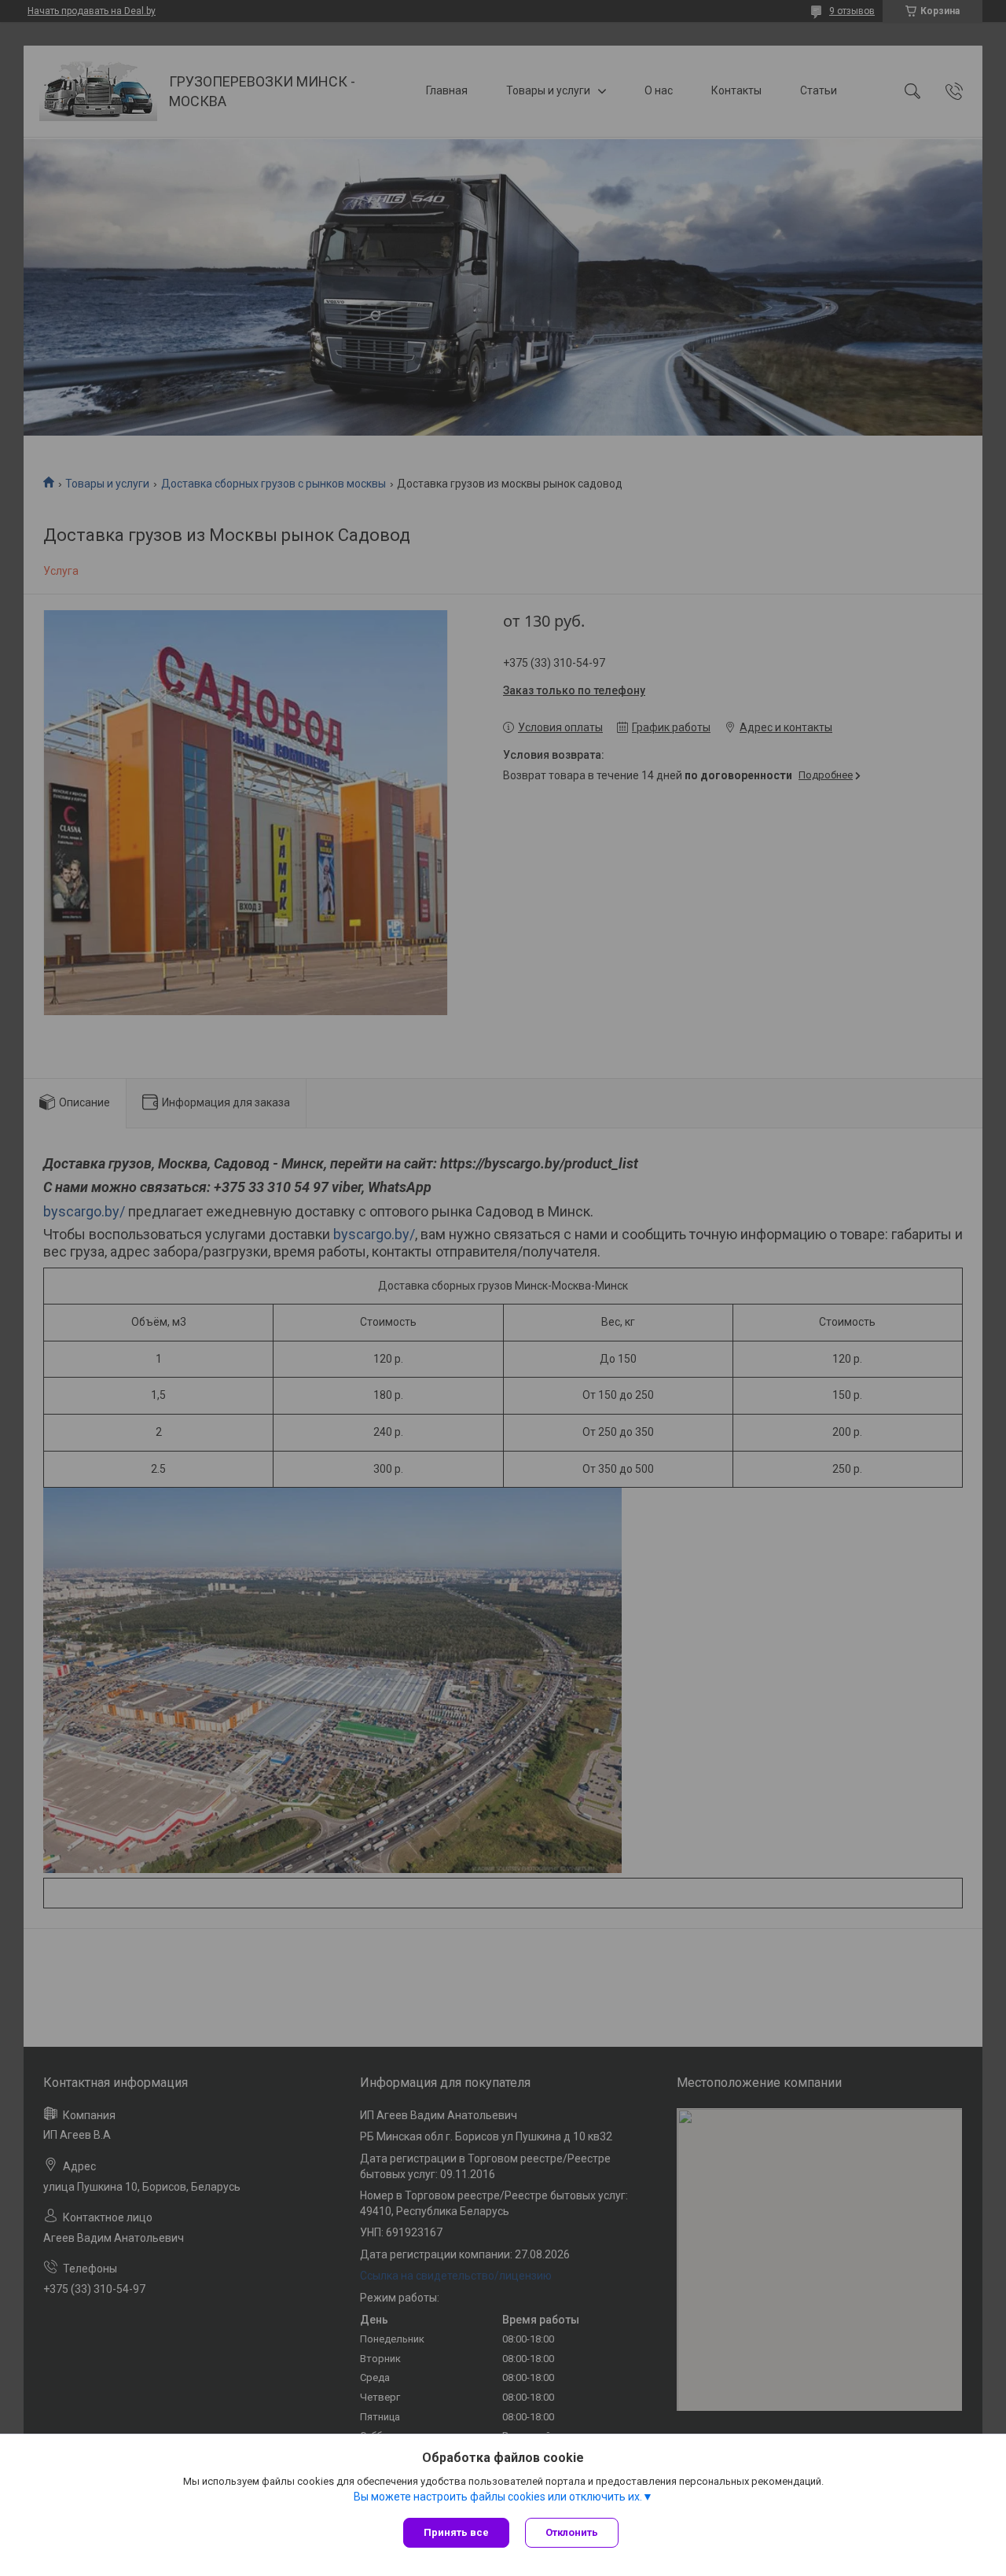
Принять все (456, 2532)
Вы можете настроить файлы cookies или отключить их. (498, 2497)
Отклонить (572, 2532)
